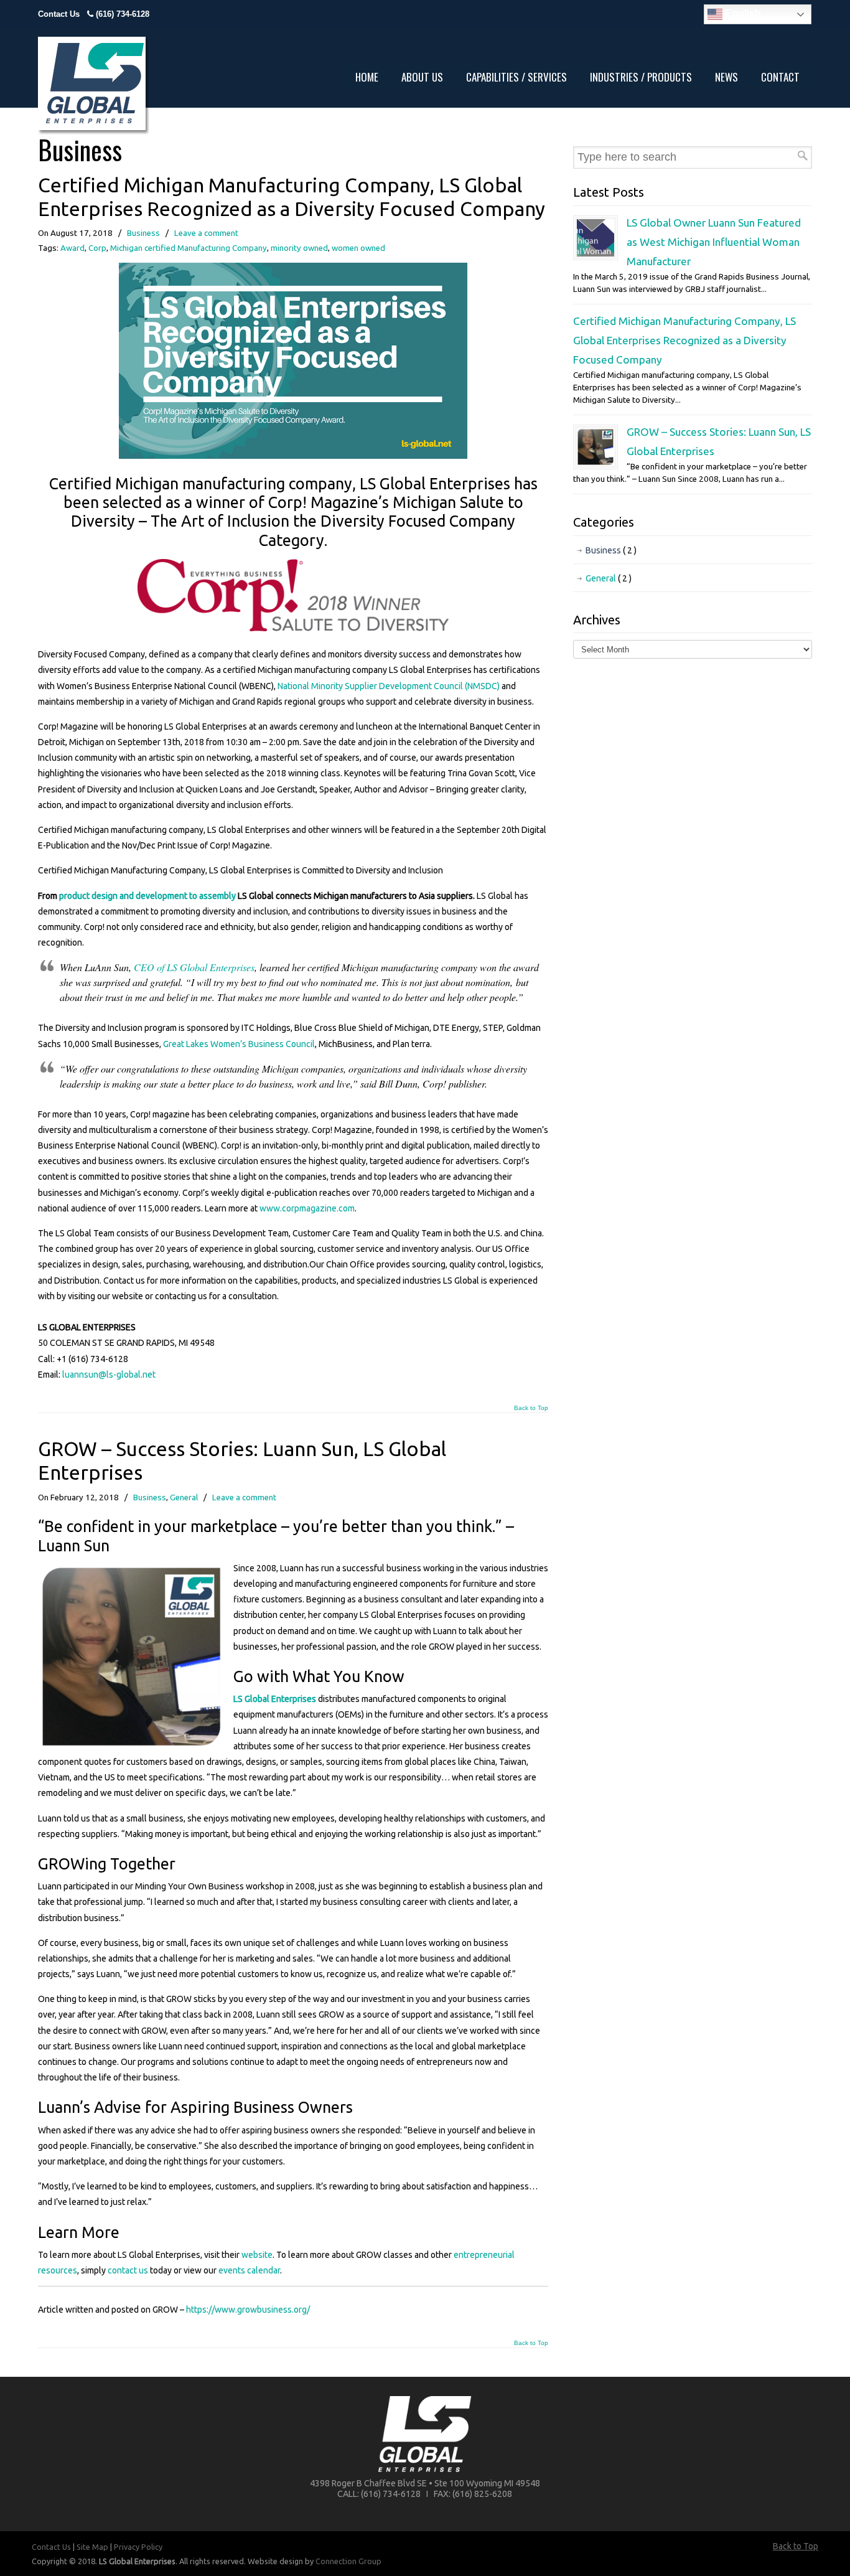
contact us (128, 2270)
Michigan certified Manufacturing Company (189, 248)
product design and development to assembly (147, 896)
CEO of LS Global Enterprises (194, 967)
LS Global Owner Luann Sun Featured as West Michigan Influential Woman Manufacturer (714, 242)
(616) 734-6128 (123, 14)
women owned (358, 248)
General (184, 1497)
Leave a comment (206, 233)
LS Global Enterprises (275, 1699)
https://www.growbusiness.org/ (248, 2310)
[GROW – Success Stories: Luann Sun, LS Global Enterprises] (595, 463)
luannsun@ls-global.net (109, 1375)
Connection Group (348, 2561)
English (742, 13)
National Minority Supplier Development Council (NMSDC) (389, 686)
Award (72, 248)
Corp (97, 248)
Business (143, 233)
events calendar (249, 2270)
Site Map (92, 2547)
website (257, 2255)
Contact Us (59, 14)
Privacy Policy (138, 2547)
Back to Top (531, 1408)
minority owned (299, 248)
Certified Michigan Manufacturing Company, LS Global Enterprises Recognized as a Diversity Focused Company (684, 340)
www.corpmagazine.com (307, 1208)
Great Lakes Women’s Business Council (239, 1044)
